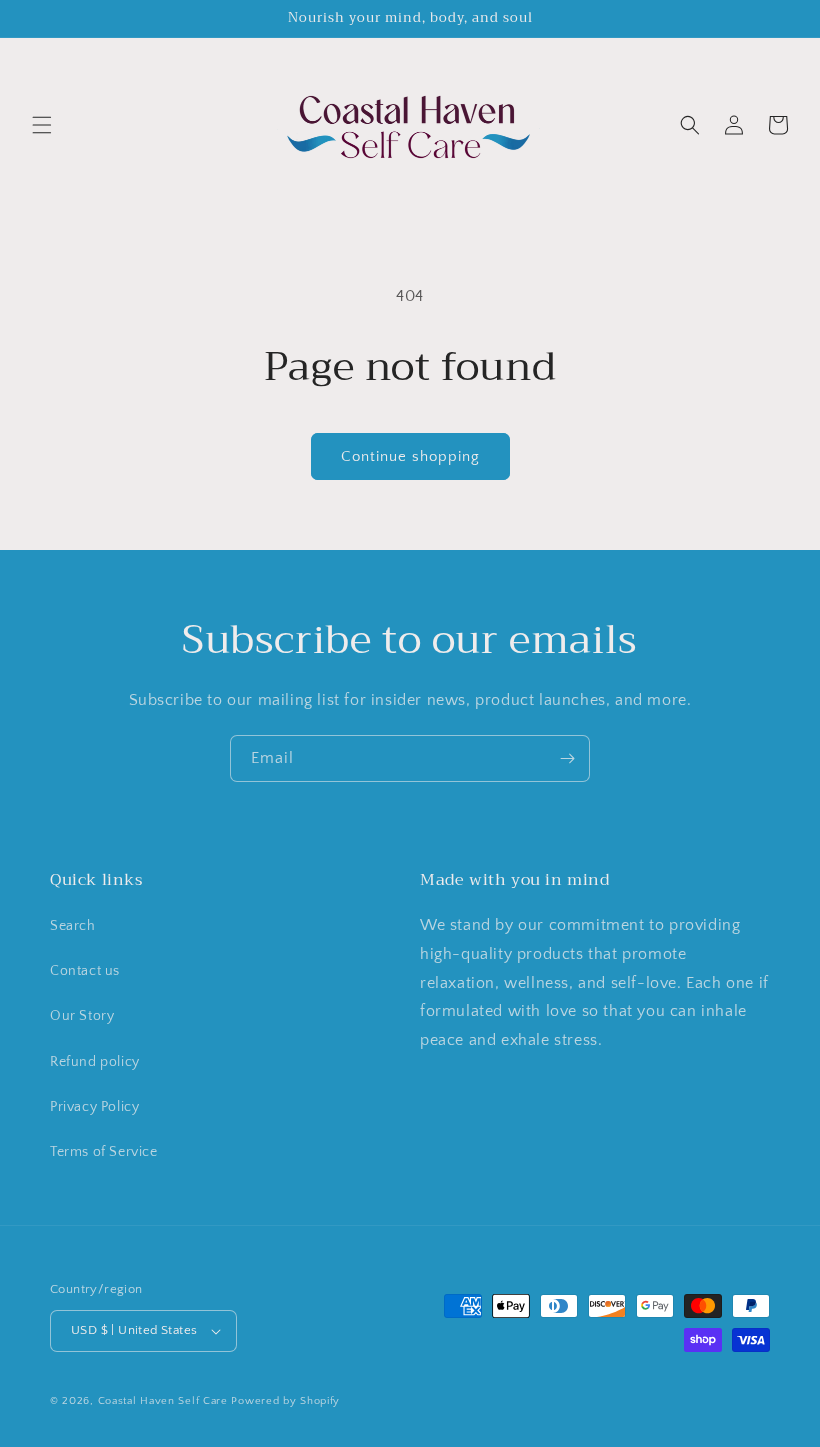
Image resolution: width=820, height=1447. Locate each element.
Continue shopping (410, 456)
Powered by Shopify (285, 1401)
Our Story (82, 1016)
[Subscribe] (567, 758)
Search (73, 926)
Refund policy (95, 1062)
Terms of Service (104, 1152)
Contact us (85, 971)
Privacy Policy (94, 1107)
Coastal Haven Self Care (163, 1401)
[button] (42, 125)
